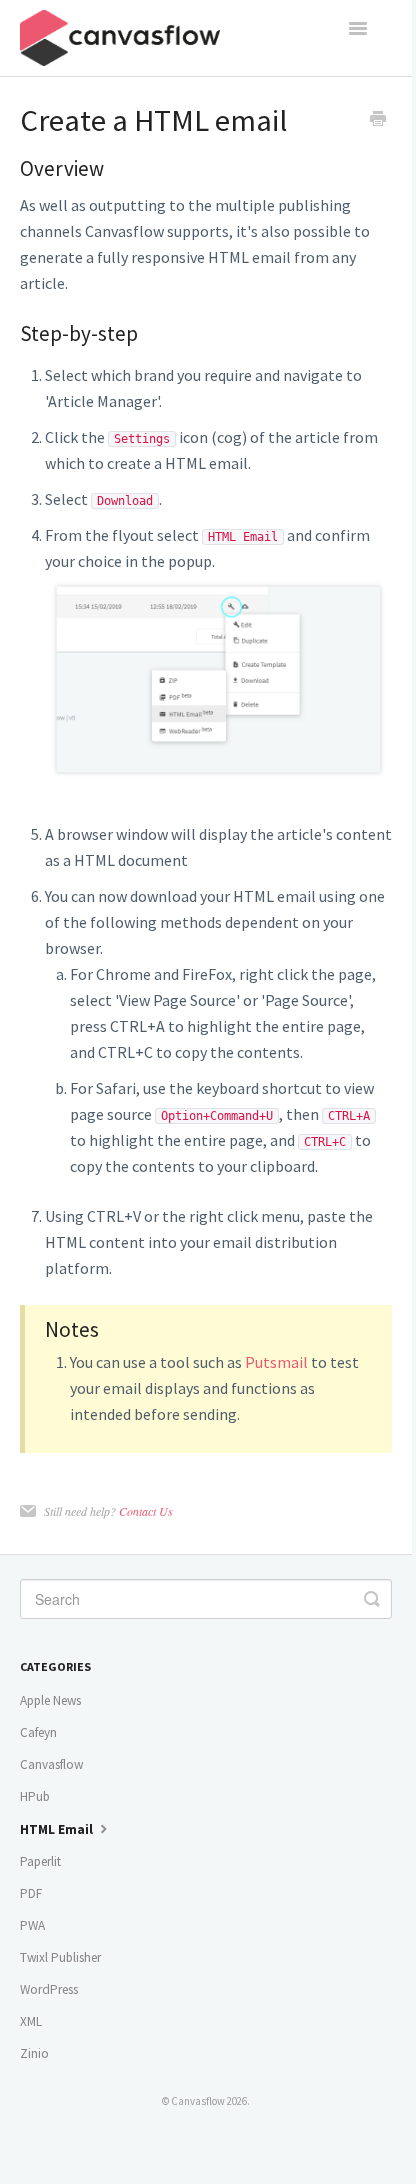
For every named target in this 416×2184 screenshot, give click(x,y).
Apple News (50, 1700)
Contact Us (146, 1511)
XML (31, 2021)
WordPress (49, 1989)
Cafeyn (38, 1732)
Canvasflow (51, 1764)
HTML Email (58, 1829)
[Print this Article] (378, 121)
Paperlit (40, 1861)
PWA (32, 1925)
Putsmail (276, 1362)
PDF (31, 1893)
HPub (35, 1796)
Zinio (34, 2053)
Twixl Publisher (60, 1957)
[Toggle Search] (372, 1599)
